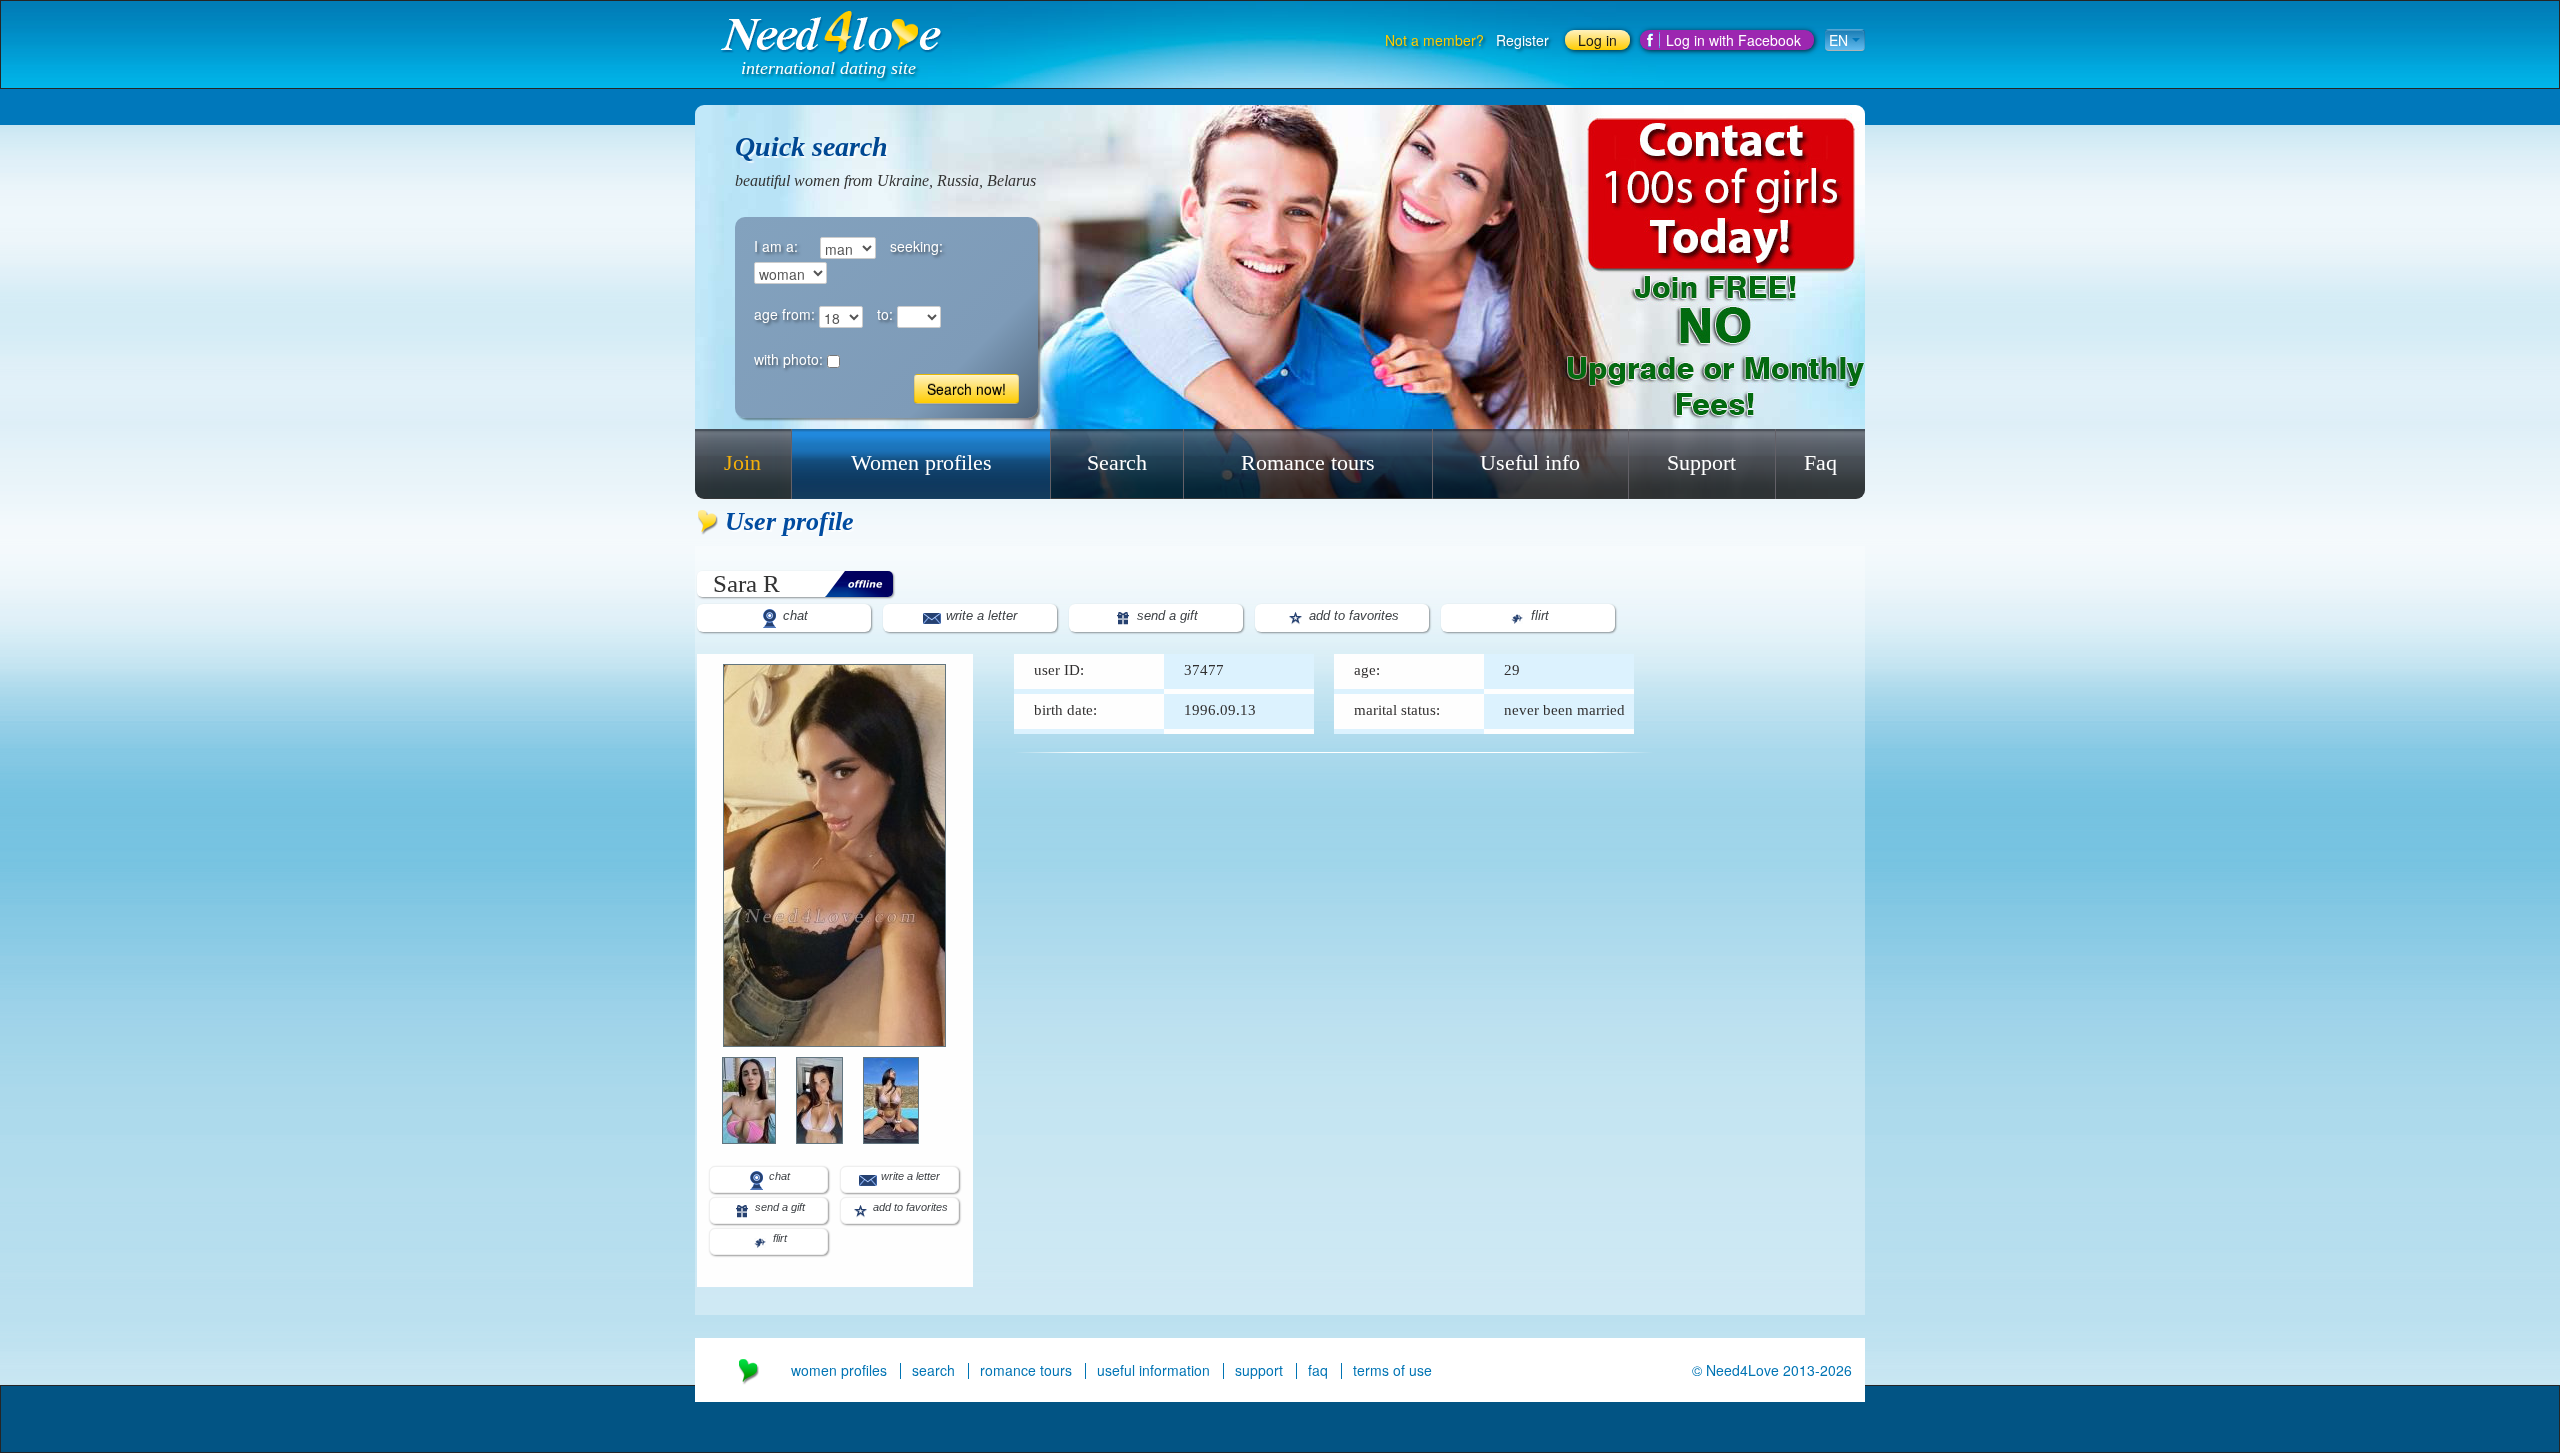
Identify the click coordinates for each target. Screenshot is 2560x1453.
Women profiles (921, 462)
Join (742, 462)
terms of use (1392, 1370)
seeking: (916, 246)
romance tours (1026, 1370)
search (933, 1370)
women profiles (839, 1370)
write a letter (979, 615)
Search (1117, 462)
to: (885, 314)
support (1259, 1370)
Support (1701, 462)
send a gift (1165, 615)
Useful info (1530, 462)
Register (1522, 40)
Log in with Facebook (1733, 40)
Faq (1820, 462)
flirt (1538, 615)
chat (793, 615)
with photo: (788, 359)
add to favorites (1352, 615)
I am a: (776, 246)
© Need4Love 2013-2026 (1772, 1370)
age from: (784, 314)
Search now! (966, 389)
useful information (1153, 1370)
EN (1840, 40)
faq (1318, 1370)
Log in (1597, 40)
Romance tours (1308, 462)
